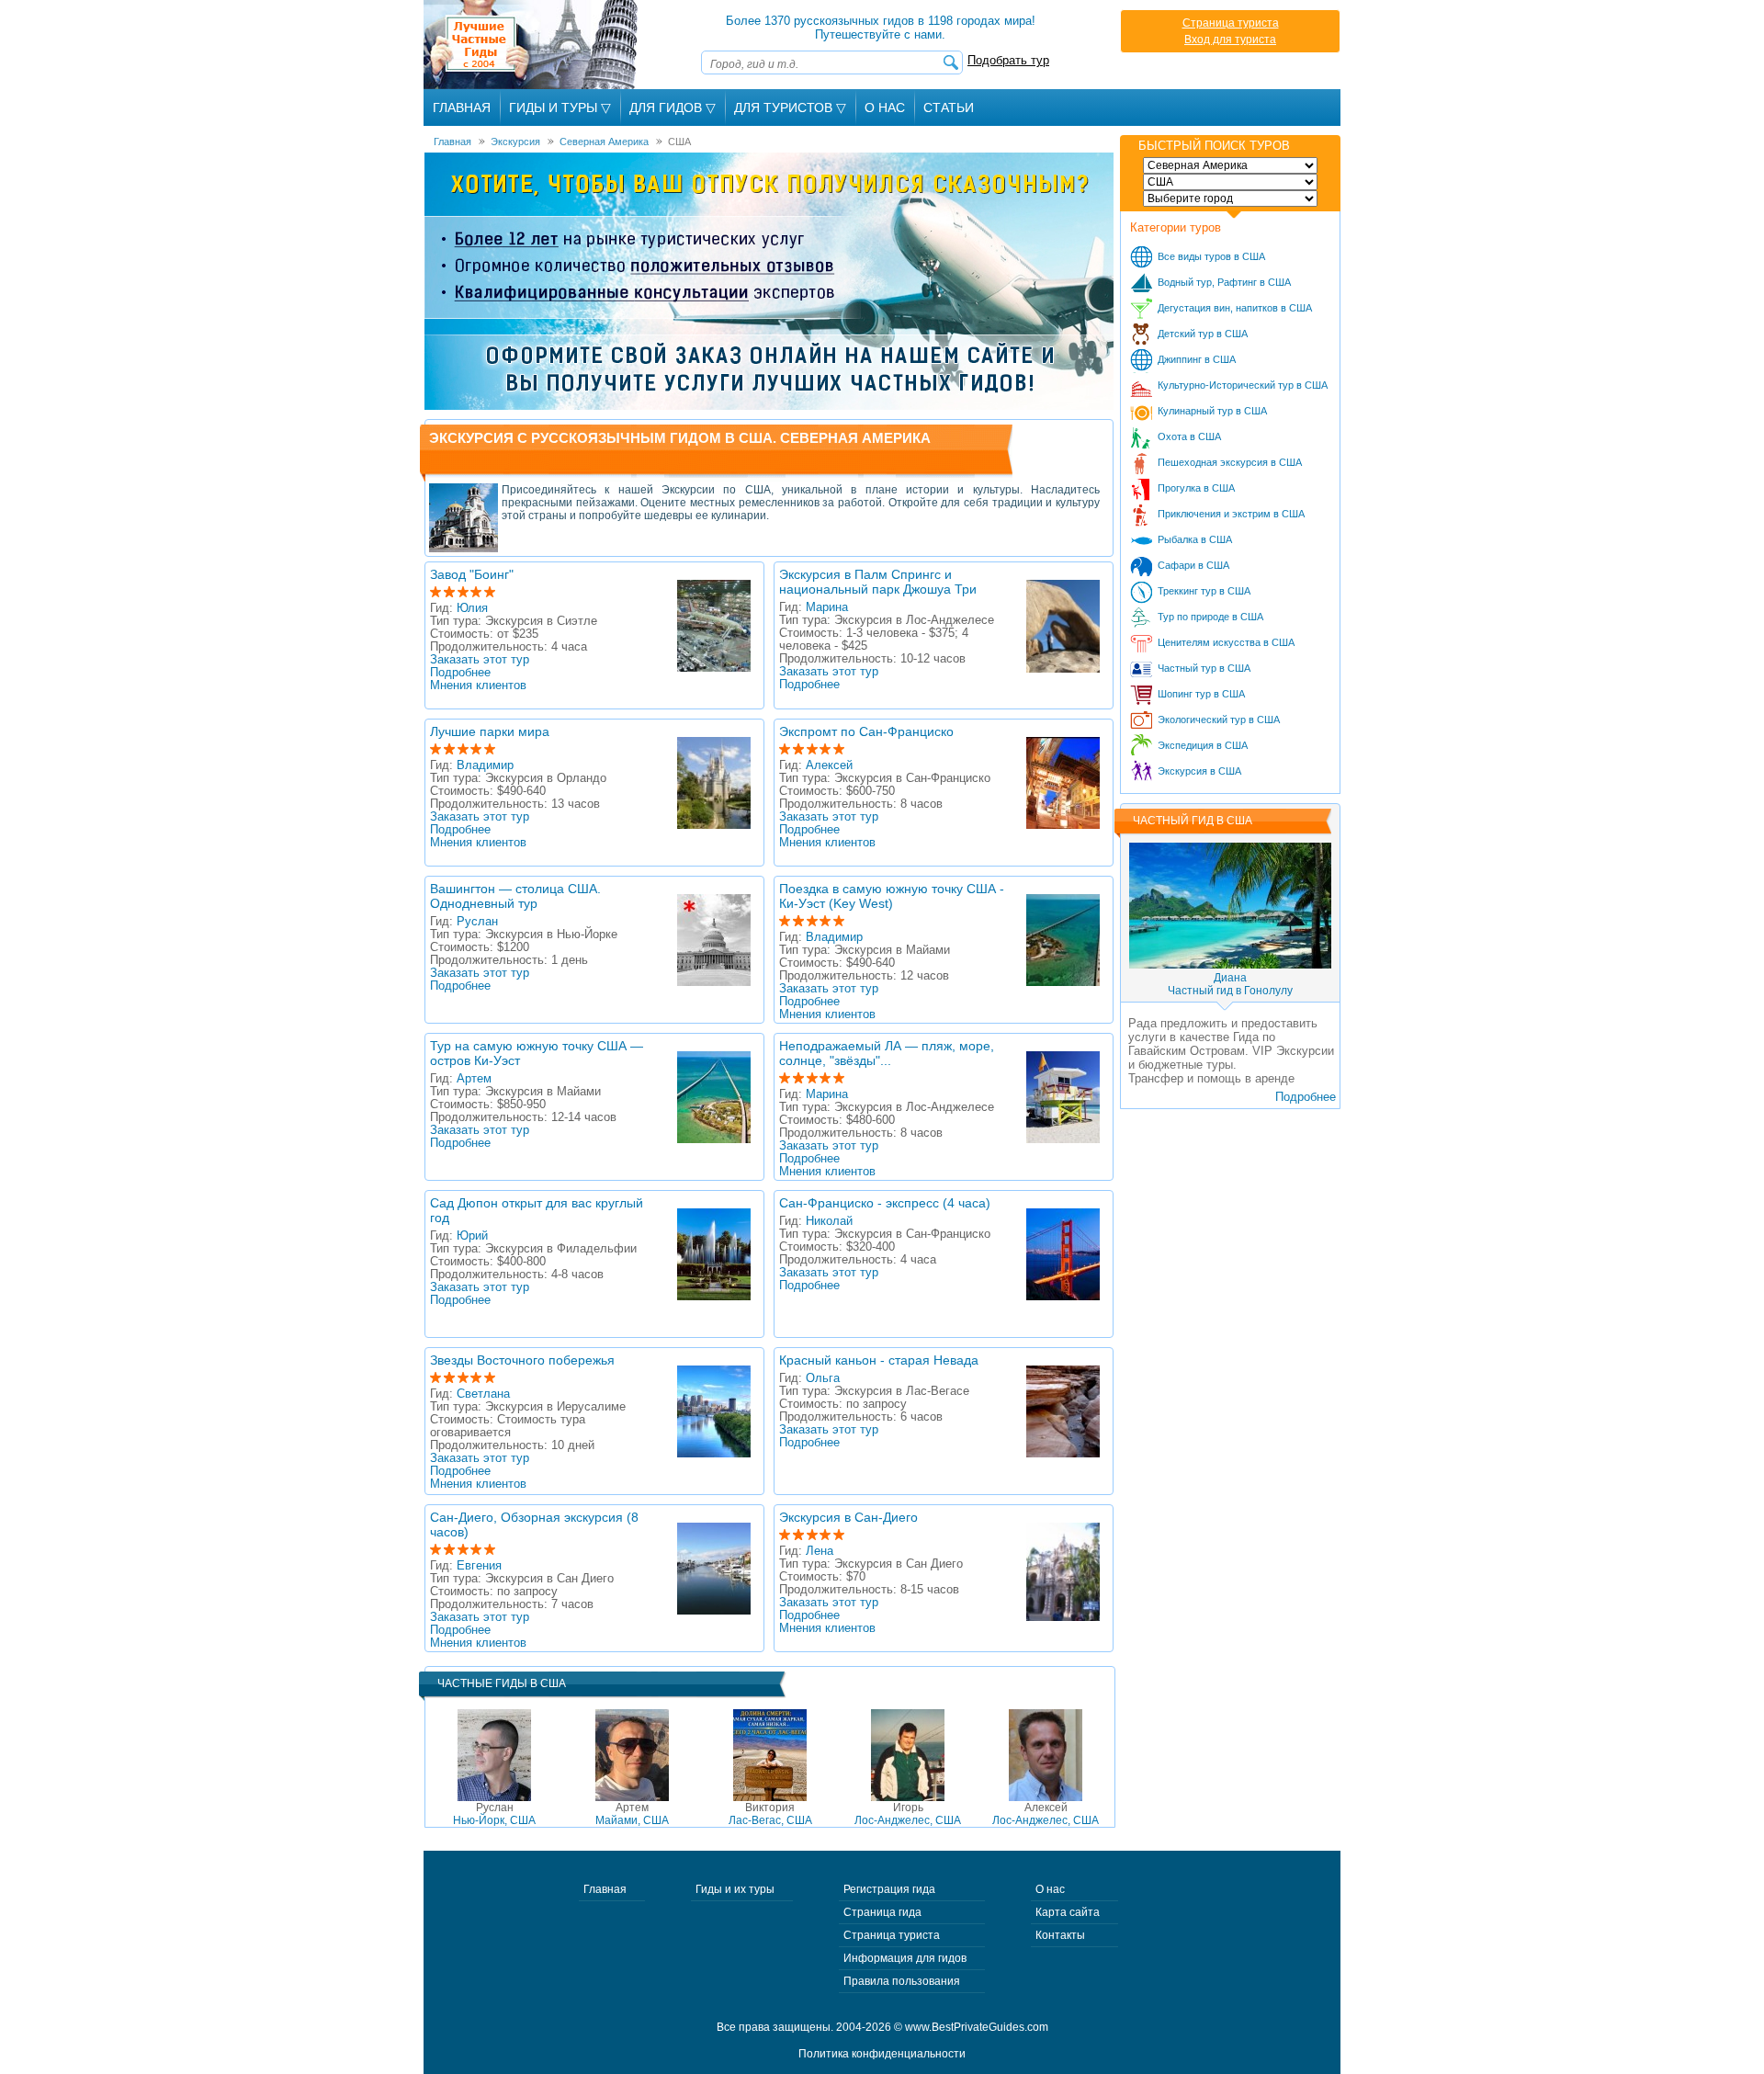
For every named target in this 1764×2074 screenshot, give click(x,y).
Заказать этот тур (480, 660)
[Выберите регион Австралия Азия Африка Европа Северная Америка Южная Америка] (1230, 165)
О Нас (885, 108)
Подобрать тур (1008, 60)
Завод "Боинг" (472, 574)
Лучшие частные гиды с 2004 (532, 45)
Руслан (477, 922)
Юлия (472, 608)
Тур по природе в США (1210, 617)
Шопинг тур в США (1201, 694)
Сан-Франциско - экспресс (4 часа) (885, 1203)
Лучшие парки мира (490, 731)
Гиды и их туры (735, 1889)
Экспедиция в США (1203, 745)
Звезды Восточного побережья (522, 1360)
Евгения (479, 1566)
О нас (1050, 1889)
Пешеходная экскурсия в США (1230, 462)
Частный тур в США (1204, 668)
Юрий (472, 1236)
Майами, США (632, 1814)
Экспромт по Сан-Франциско (866, 731)
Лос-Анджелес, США (908, 1814)
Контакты (1060, 1935)
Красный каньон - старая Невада (879, 1360)
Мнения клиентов (478, 686)
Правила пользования (902, 1981)
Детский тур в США (1203, 334)
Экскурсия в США (1199, 771)
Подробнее (460, 673)
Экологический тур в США (1219, 720)
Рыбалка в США (1195, 539)
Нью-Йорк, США (494, 1814)
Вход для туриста (1230, 40)
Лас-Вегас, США (770, 1814)
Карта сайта (1068, 1912)
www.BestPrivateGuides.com (977, 2027)
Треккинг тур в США (1204, 591)
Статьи (949, 108)
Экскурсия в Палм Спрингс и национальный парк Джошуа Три (878, 582)
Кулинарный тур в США (1212, 411)
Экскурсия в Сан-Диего (848, 1517)
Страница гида (882, 1912)
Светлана (483, 1394)
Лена (820, 1551)
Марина (827, 607)
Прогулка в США (1196, 488)
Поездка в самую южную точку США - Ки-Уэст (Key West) (892, 896)
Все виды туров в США (1211, 256)
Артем (474, 1079)
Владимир (485, 765)
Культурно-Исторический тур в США (1243, 385)
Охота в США (1189, 436)
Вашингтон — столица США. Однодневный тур (515, 896)
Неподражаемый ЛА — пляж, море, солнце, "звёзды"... (887, 1053)
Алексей (829, 765)
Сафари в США (1193, 565)
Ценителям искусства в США (1226, 642)
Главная (462, 108)
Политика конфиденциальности (882, 2054)
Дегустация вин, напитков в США (1235, 308)
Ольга (823, 1378)
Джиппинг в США (1197, 359)
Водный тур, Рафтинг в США (1224, 282)
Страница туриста (1231, 23)
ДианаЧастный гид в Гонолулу (1230, 984)
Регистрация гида (889, 1889)
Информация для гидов (905, 1958)
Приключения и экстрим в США (1231, 514)
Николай (829, 1221)
